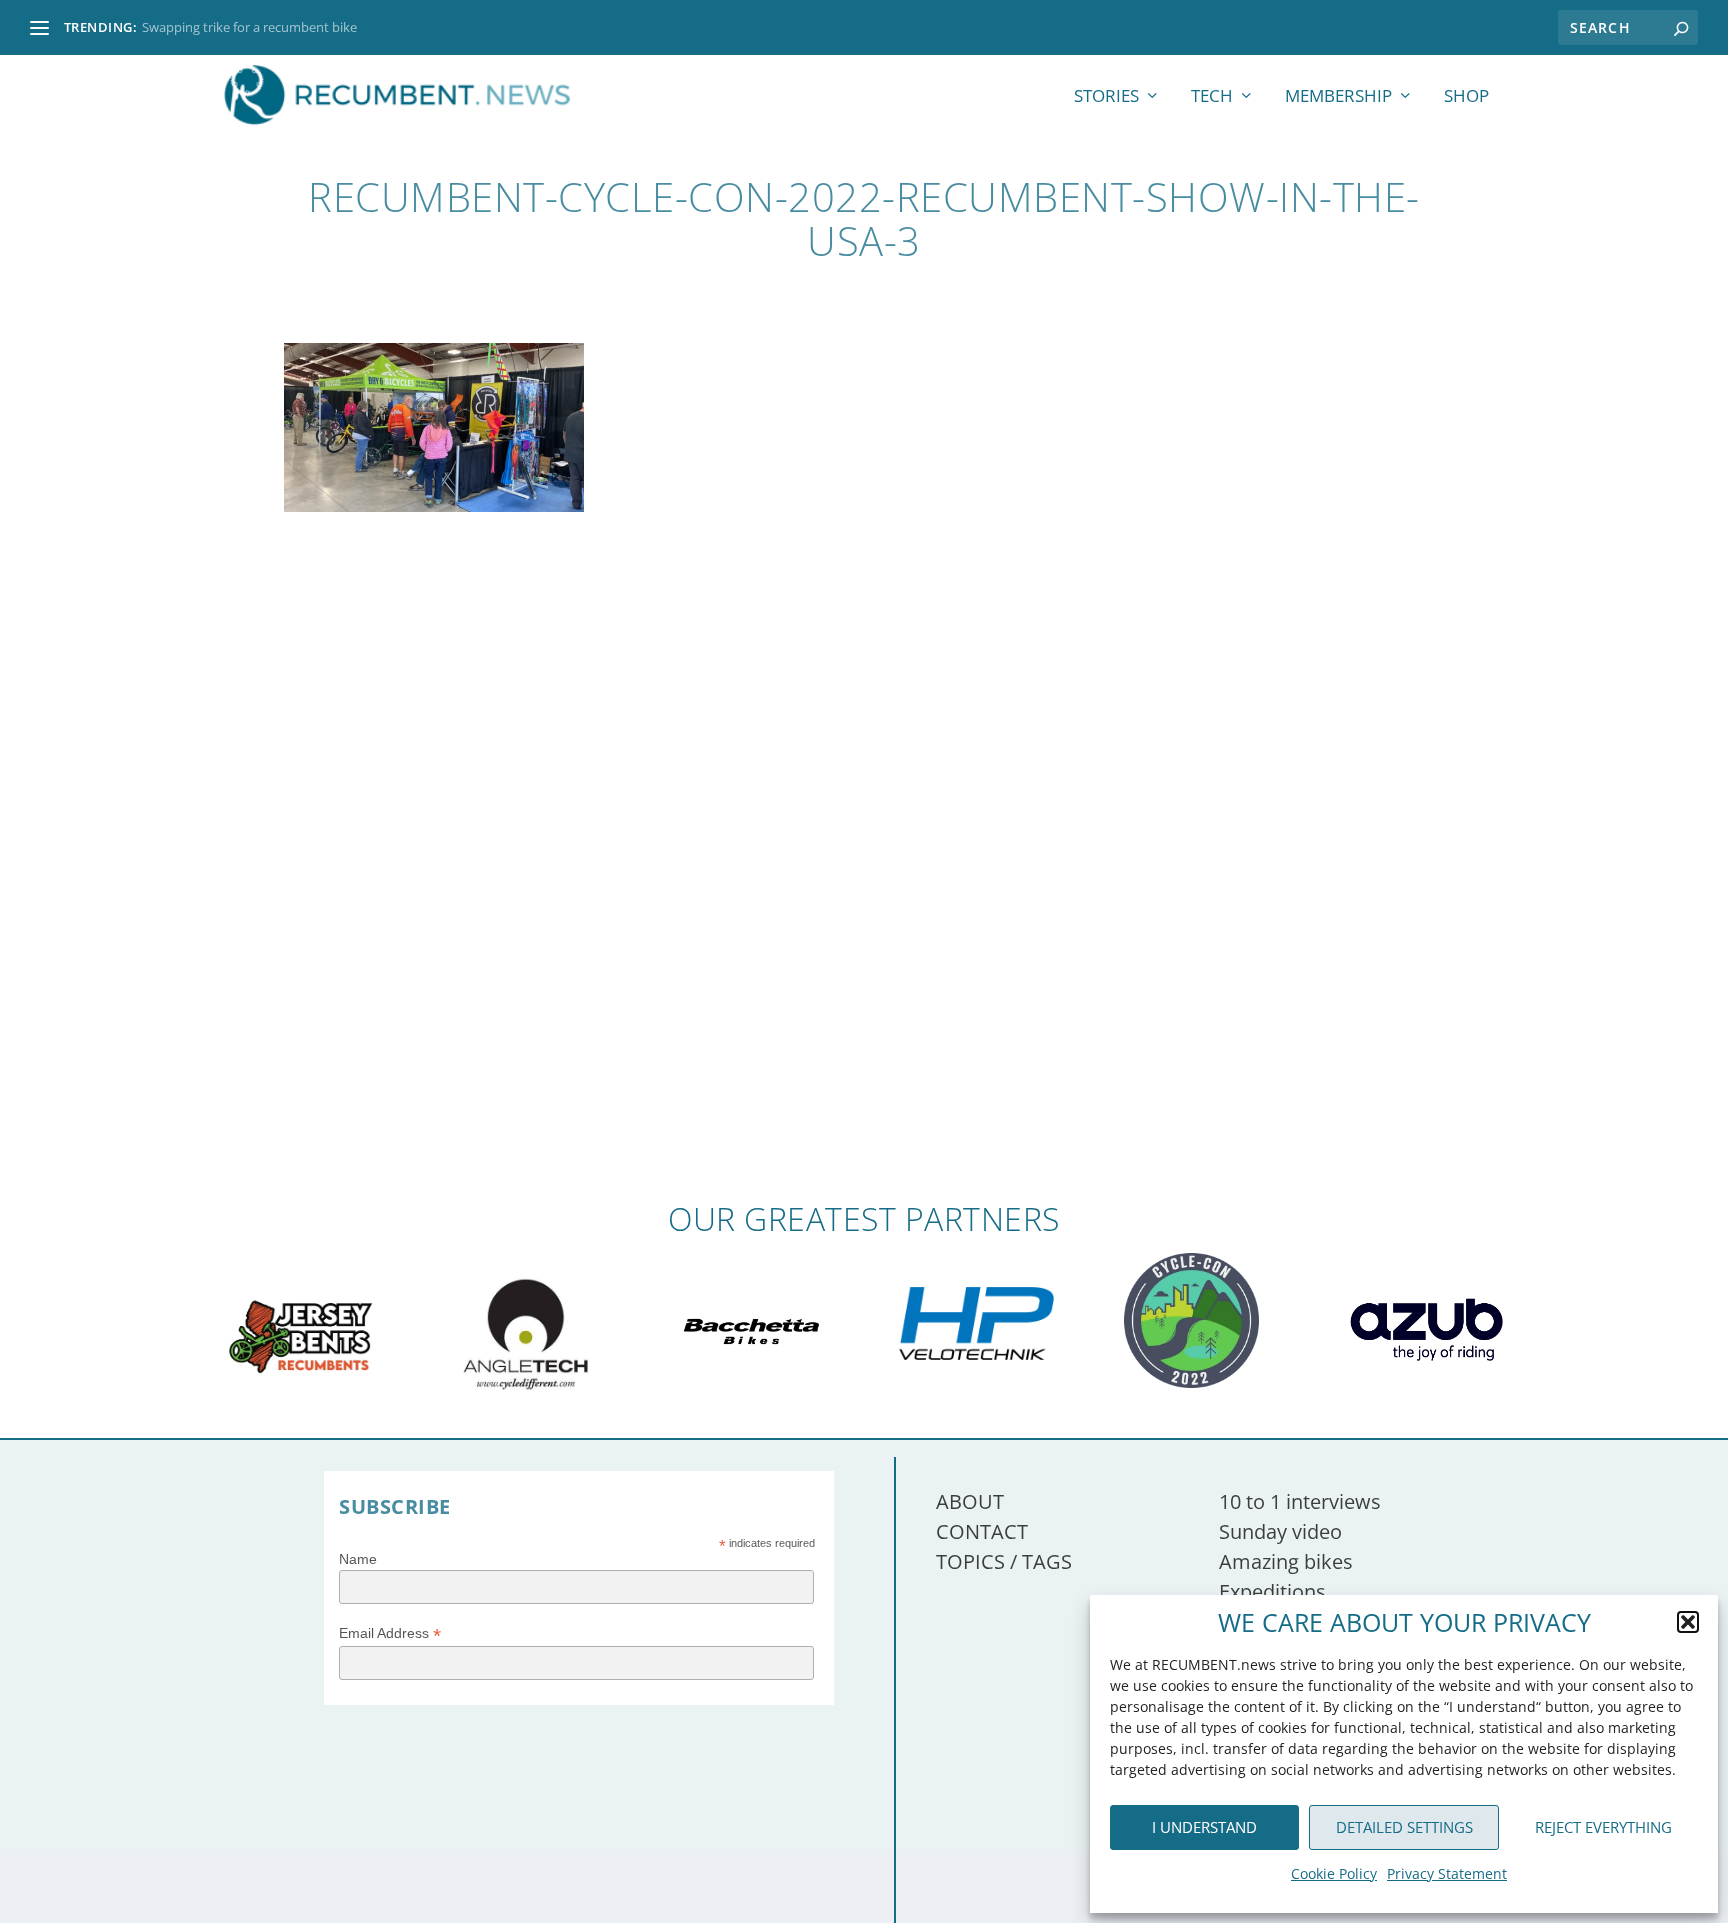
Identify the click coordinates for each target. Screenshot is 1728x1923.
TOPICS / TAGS (1004, 1561)
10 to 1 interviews (1300, 1501)
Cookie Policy (1334, 1873)
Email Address (390, 1633)
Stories (1106, 97)
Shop (1466, 97)
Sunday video (1280, 1531)
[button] (1688, 1622)
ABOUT (970, 1501)
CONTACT (982, 1531)
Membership (1338, 97)
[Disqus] (864, 908)
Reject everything (1603, 1827)
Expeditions (1272, 1591)
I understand (1204, 1827)
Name (358, 1559)
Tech (1212, 97)
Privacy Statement (1447, 1873)
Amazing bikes (1286, 1561)
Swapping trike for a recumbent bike (249, 27)
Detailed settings (1404, 1827)
